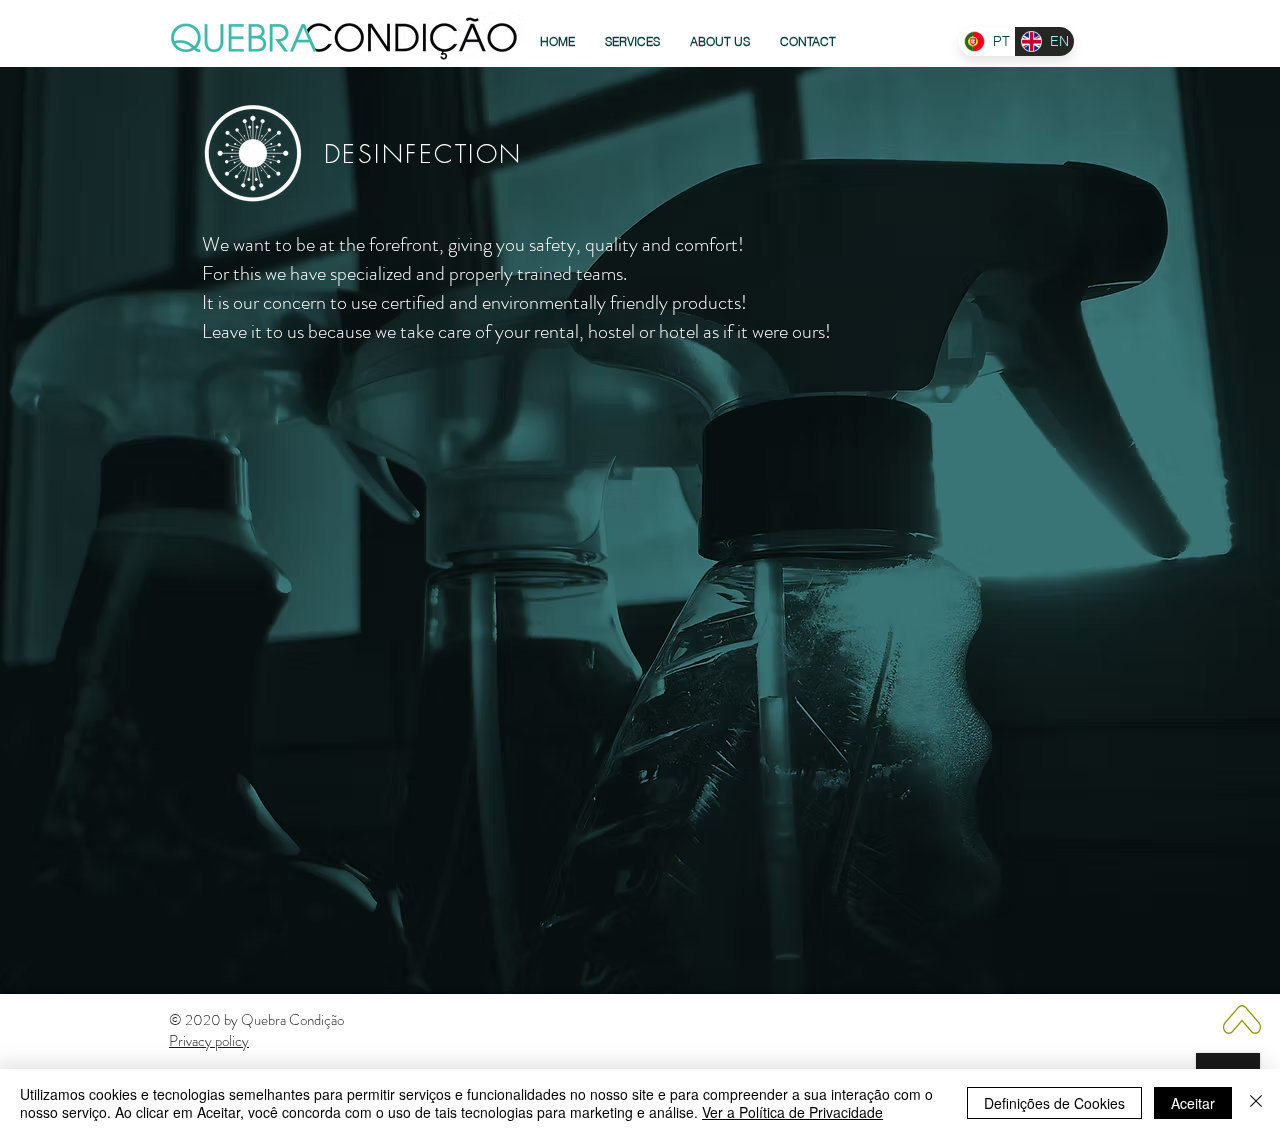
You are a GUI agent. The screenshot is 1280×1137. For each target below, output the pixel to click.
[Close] (1256, 1103)
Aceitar (1193, 1103)
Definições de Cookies (1054, 1103)
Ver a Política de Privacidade (792, 1112)
